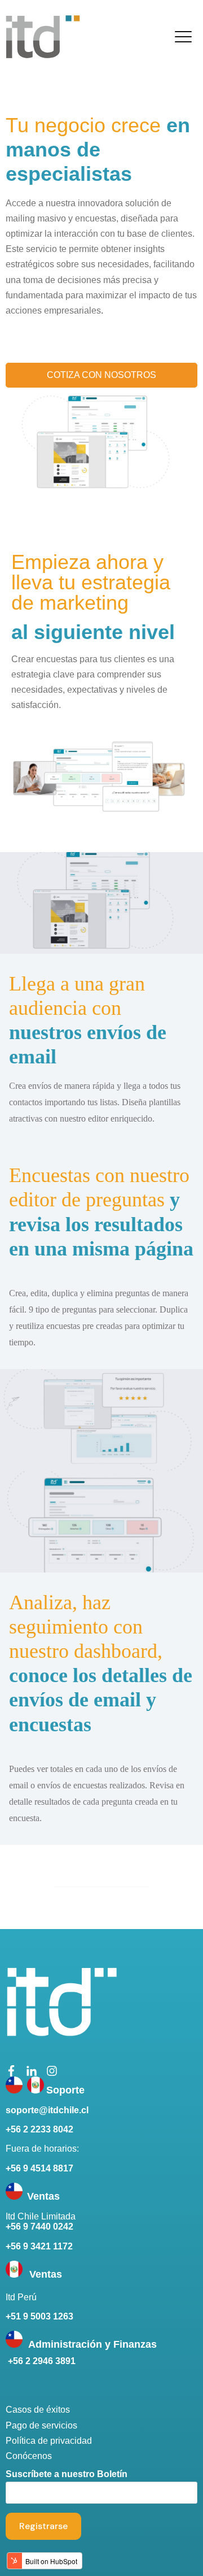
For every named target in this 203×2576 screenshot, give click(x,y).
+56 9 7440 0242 (39, 2227)
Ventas (46, 2274)
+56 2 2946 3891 (41, 2361)
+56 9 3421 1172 (39, 2246)
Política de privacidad (49, 2441)
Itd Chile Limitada (41, 2216)
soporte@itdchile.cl (47, 2110)
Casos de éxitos (38, 2410)
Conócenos (29, 2456)
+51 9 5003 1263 (39, 2316)
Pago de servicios (41, 2425)
